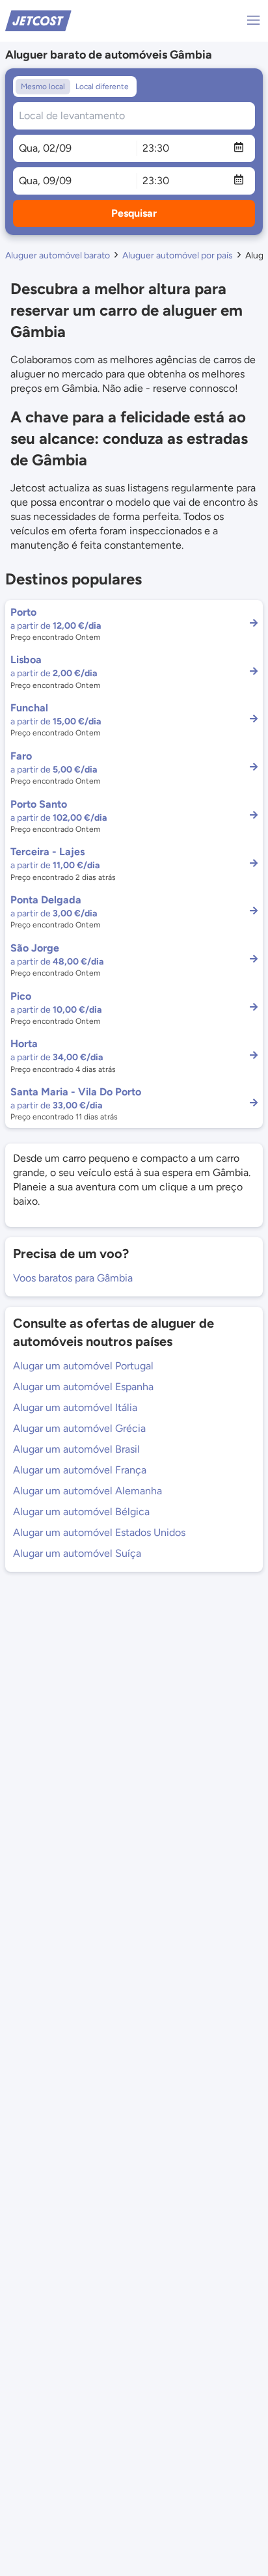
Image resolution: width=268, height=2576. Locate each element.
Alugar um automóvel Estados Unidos (99, 1532)
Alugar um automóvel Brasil (76, 1449)
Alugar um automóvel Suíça (77, 1553)
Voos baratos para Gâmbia (73, 1278)
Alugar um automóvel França (80, 1470)
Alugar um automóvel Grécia (79, 1428)
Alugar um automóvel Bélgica (81, 1512)
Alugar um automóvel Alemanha (87, 1491)
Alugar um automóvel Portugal (83, 1366)
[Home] (38, 20)
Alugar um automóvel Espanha (83, 1387)
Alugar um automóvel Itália (75, 1407)
